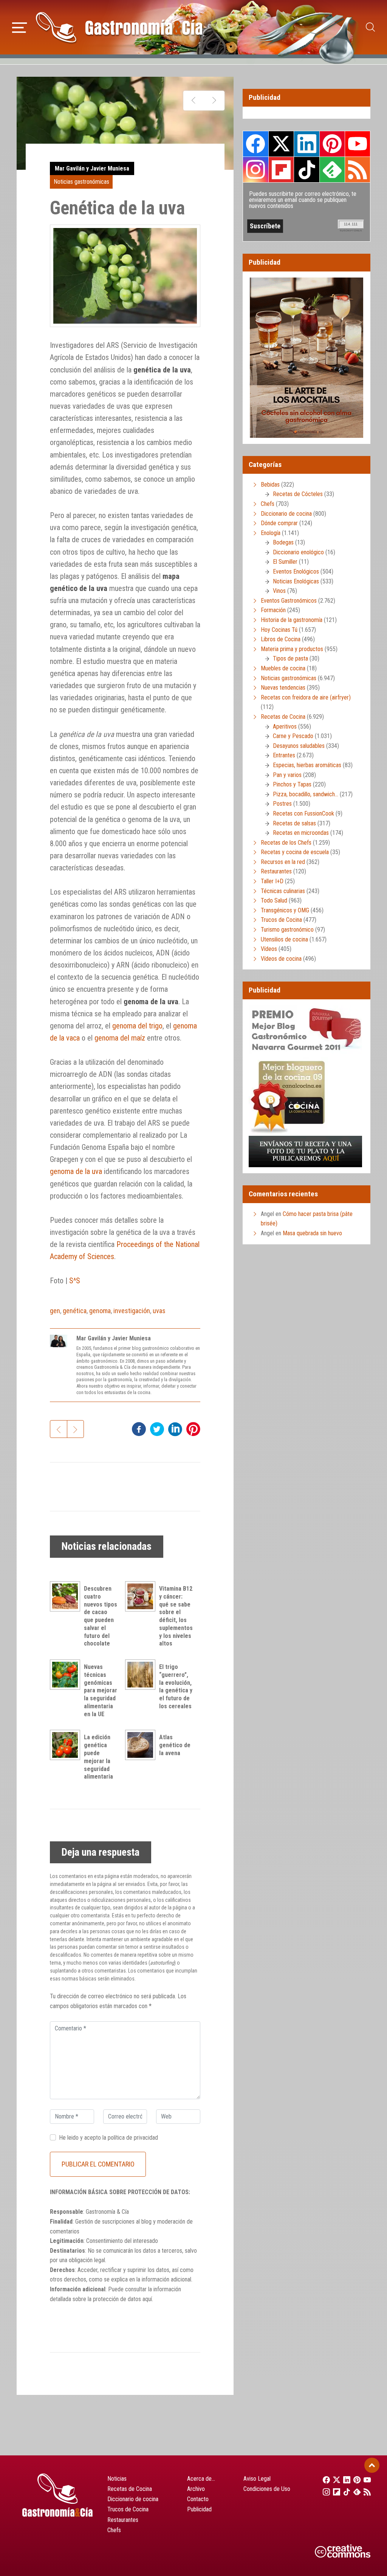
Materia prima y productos (292, 649)
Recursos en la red (283, 862)
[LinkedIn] (344, 2480)
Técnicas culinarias (283, 891)
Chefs (268, 504)
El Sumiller (285, 562)
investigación (132, 1311)
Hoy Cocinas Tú (279, 630)
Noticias (117, 2479)
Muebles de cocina (283, 668)
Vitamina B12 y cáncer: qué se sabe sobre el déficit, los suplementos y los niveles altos (176, 1616)
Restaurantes (276, 871)
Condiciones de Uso (267, 2489)
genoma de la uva (76, 1171)
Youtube (358, 144)
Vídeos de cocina (281, 959)
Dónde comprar (279, 523)
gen (55, 1311)
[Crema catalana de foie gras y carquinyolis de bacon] (194, 101)
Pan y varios (287, 775)
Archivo (196, 2489)
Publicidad (199, 2509)
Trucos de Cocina (281, 920)
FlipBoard (281, 169)
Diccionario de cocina (286, 514)
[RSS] (365, 2492)
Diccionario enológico (298, 552)
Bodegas (283, 542)
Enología (271, 533)
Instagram (256, 170)
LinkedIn (307, 144)
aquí (147, 2299)
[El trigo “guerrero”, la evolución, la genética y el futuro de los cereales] (142, 1675)
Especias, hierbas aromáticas (307, 765)
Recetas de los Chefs (286, 843)
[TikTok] (344, 2492)
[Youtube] (365, 2480)
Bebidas (270, 485)
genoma (100, 1311)
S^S (75, 1281)
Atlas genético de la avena (175, 1745)
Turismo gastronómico (287, 930)
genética (75, 1311)
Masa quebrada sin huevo (312, 1233)
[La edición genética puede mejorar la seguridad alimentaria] (67, 1745)
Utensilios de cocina (284, 939)
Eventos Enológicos (296, 571)
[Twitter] (334, 2480)
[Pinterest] (355, 2480)
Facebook (256, 144)
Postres (282, 804)
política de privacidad (133, 2138)
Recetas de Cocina (283, 717)
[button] (19, 26)
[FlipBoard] (334, 2492)
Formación (273, 610)
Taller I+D (272, 881)
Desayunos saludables (299, 746)
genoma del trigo (137, 1026)
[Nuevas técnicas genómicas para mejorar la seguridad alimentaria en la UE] (67, 1675)
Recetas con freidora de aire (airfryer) (306, 697)
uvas (159, 1311)
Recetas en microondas (301, 833)
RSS (358, 169)
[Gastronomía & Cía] (119, 27)
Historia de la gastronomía (292, 620)
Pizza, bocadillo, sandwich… (306, 794)
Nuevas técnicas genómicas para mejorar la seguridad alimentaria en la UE (101, 1690)
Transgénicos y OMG (285, 910)
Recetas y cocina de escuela (295, 852)
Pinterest (332, 144)
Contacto (198, 2499)
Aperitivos (285, 727)
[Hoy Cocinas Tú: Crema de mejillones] (214, 101)
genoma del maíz (120, 1038)
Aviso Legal (257, 2479)
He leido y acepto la (108, 2138)
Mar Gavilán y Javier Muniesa (92, 168)
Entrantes (284, 755)
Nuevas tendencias (283, 688)
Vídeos (269, 949)
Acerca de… (201, 2479)
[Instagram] (324, 2492)
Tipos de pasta (290, 658)
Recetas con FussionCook (303, 813)
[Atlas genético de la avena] (142, 1745)
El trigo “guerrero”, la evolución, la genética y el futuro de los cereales (176, 1687)
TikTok (307, 169)
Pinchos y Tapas (292, 784)
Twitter (281, 144)
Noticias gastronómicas (81, 182)
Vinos (279, 591)
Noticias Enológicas (296, 581)
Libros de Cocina (281, 639)
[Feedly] (355, 2492)
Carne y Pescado (293, 736)
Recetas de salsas (294, 823)
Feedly (332, 169)
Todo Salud (274, 900)
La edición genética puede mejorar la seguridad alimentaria (98, 1757)
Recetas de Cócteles (298, 494)
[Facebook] (324, 2480)
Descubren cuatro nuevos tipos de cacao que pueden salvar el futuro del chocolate (101, 1616)
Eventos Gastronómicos (289, 601)
